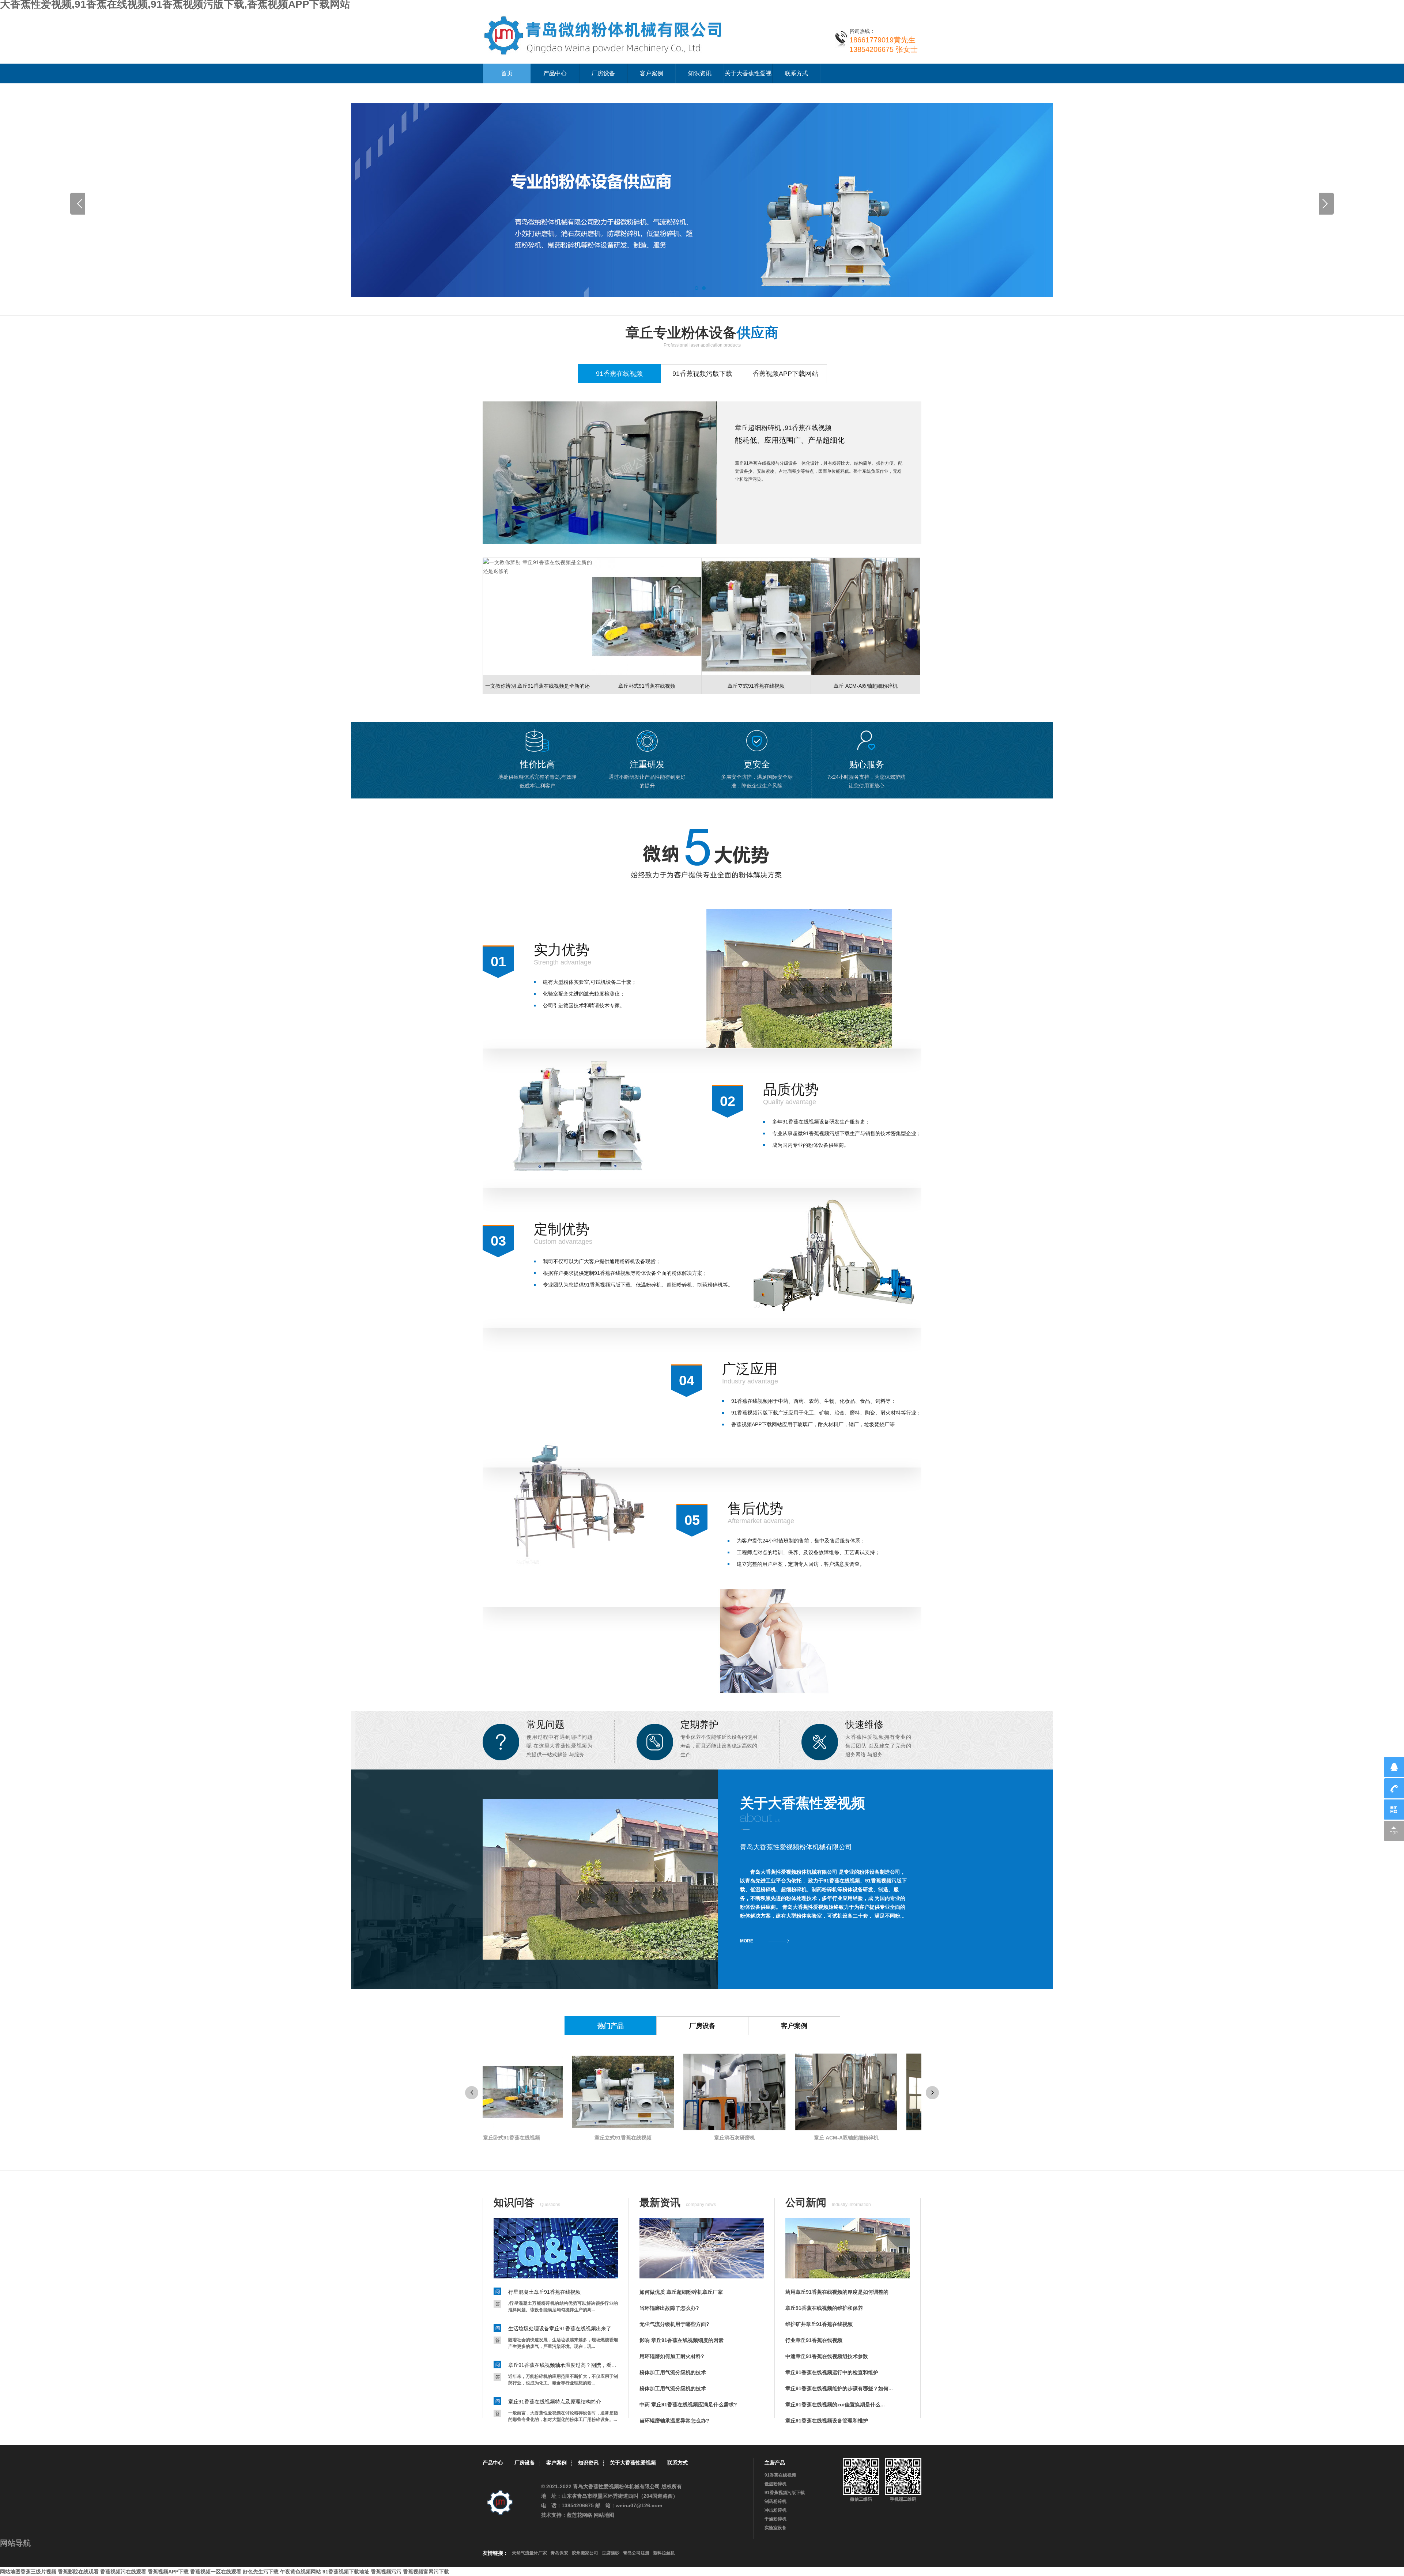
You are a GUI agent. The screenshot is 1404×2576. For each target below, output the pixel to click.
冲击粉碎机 (775, 2510)
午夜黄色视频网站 (301, 2572)
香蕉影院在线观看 (78, 2572)
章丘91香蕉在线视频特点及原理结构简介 (555, 2402)
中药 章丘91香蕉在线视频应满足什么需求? (688, 2405)
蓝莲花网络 (580, 2515)
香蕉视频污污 (386, 2572)
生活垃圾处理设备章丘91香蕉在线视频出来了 (560, 2328)
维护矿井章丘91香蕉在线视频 (819, 2324)
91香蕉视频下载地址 (346, 2572)
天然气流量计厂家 (529, 2553)
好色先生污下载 (261, 2572)
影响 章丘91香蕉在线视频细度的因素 (682, 2340)
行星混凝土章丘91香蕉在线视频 (544, 2292)
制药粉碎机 (775, 2501)
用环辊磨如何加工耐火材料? (672, 2356)
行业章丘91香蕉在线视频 (814, 2340)
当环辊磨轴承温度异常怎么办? (674, 2421)
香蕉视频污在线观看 (123, 2572)
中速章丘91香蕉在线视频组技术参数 (827, 2356)
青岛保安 (559, 2553)
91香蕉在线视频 (780, 2475)
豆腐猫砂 (611, 2553)
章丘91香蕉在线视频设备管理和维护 (827, 2421)
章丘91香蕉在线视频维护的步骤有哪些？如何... (839, 2388)
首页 (507, 73)
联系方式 (796, 73)
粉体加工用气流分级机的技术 (673, 2372)
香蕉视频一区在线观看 (216, 2572)
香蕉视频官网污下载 (426, 2572)
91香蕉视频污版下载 (785, 2493)
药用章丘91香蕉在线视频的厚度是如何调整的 (837, 2292)
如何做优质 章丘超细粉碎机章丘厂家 (681, 2292)
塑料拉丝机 (664, 2553)
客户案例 (652, 73)
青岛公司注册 (636, 2553)
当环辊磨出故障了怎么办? (669, 2308)
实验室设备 (775, 2528)
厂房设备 (603, 73)
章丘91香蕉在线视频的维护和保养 (824, 2308)
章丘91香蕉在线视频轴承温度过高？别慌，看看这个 (563, 2365)
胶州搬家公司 (585, 2553)
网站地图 (604, 2515)
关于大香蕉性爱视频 (748, 83)
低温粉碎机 (775, 2484)
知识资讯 (700, 73)
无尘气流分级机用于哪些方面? (674, 2324)
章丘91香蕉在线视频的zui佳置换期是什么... (835, 2405)
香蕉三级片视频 (38, 2572)
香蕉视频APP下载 (168, 2572)
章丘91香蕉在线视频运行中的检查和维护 (832, 2372)
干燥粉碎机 (775, 2519)
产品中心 (555, 73)
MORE (747, 1941)
